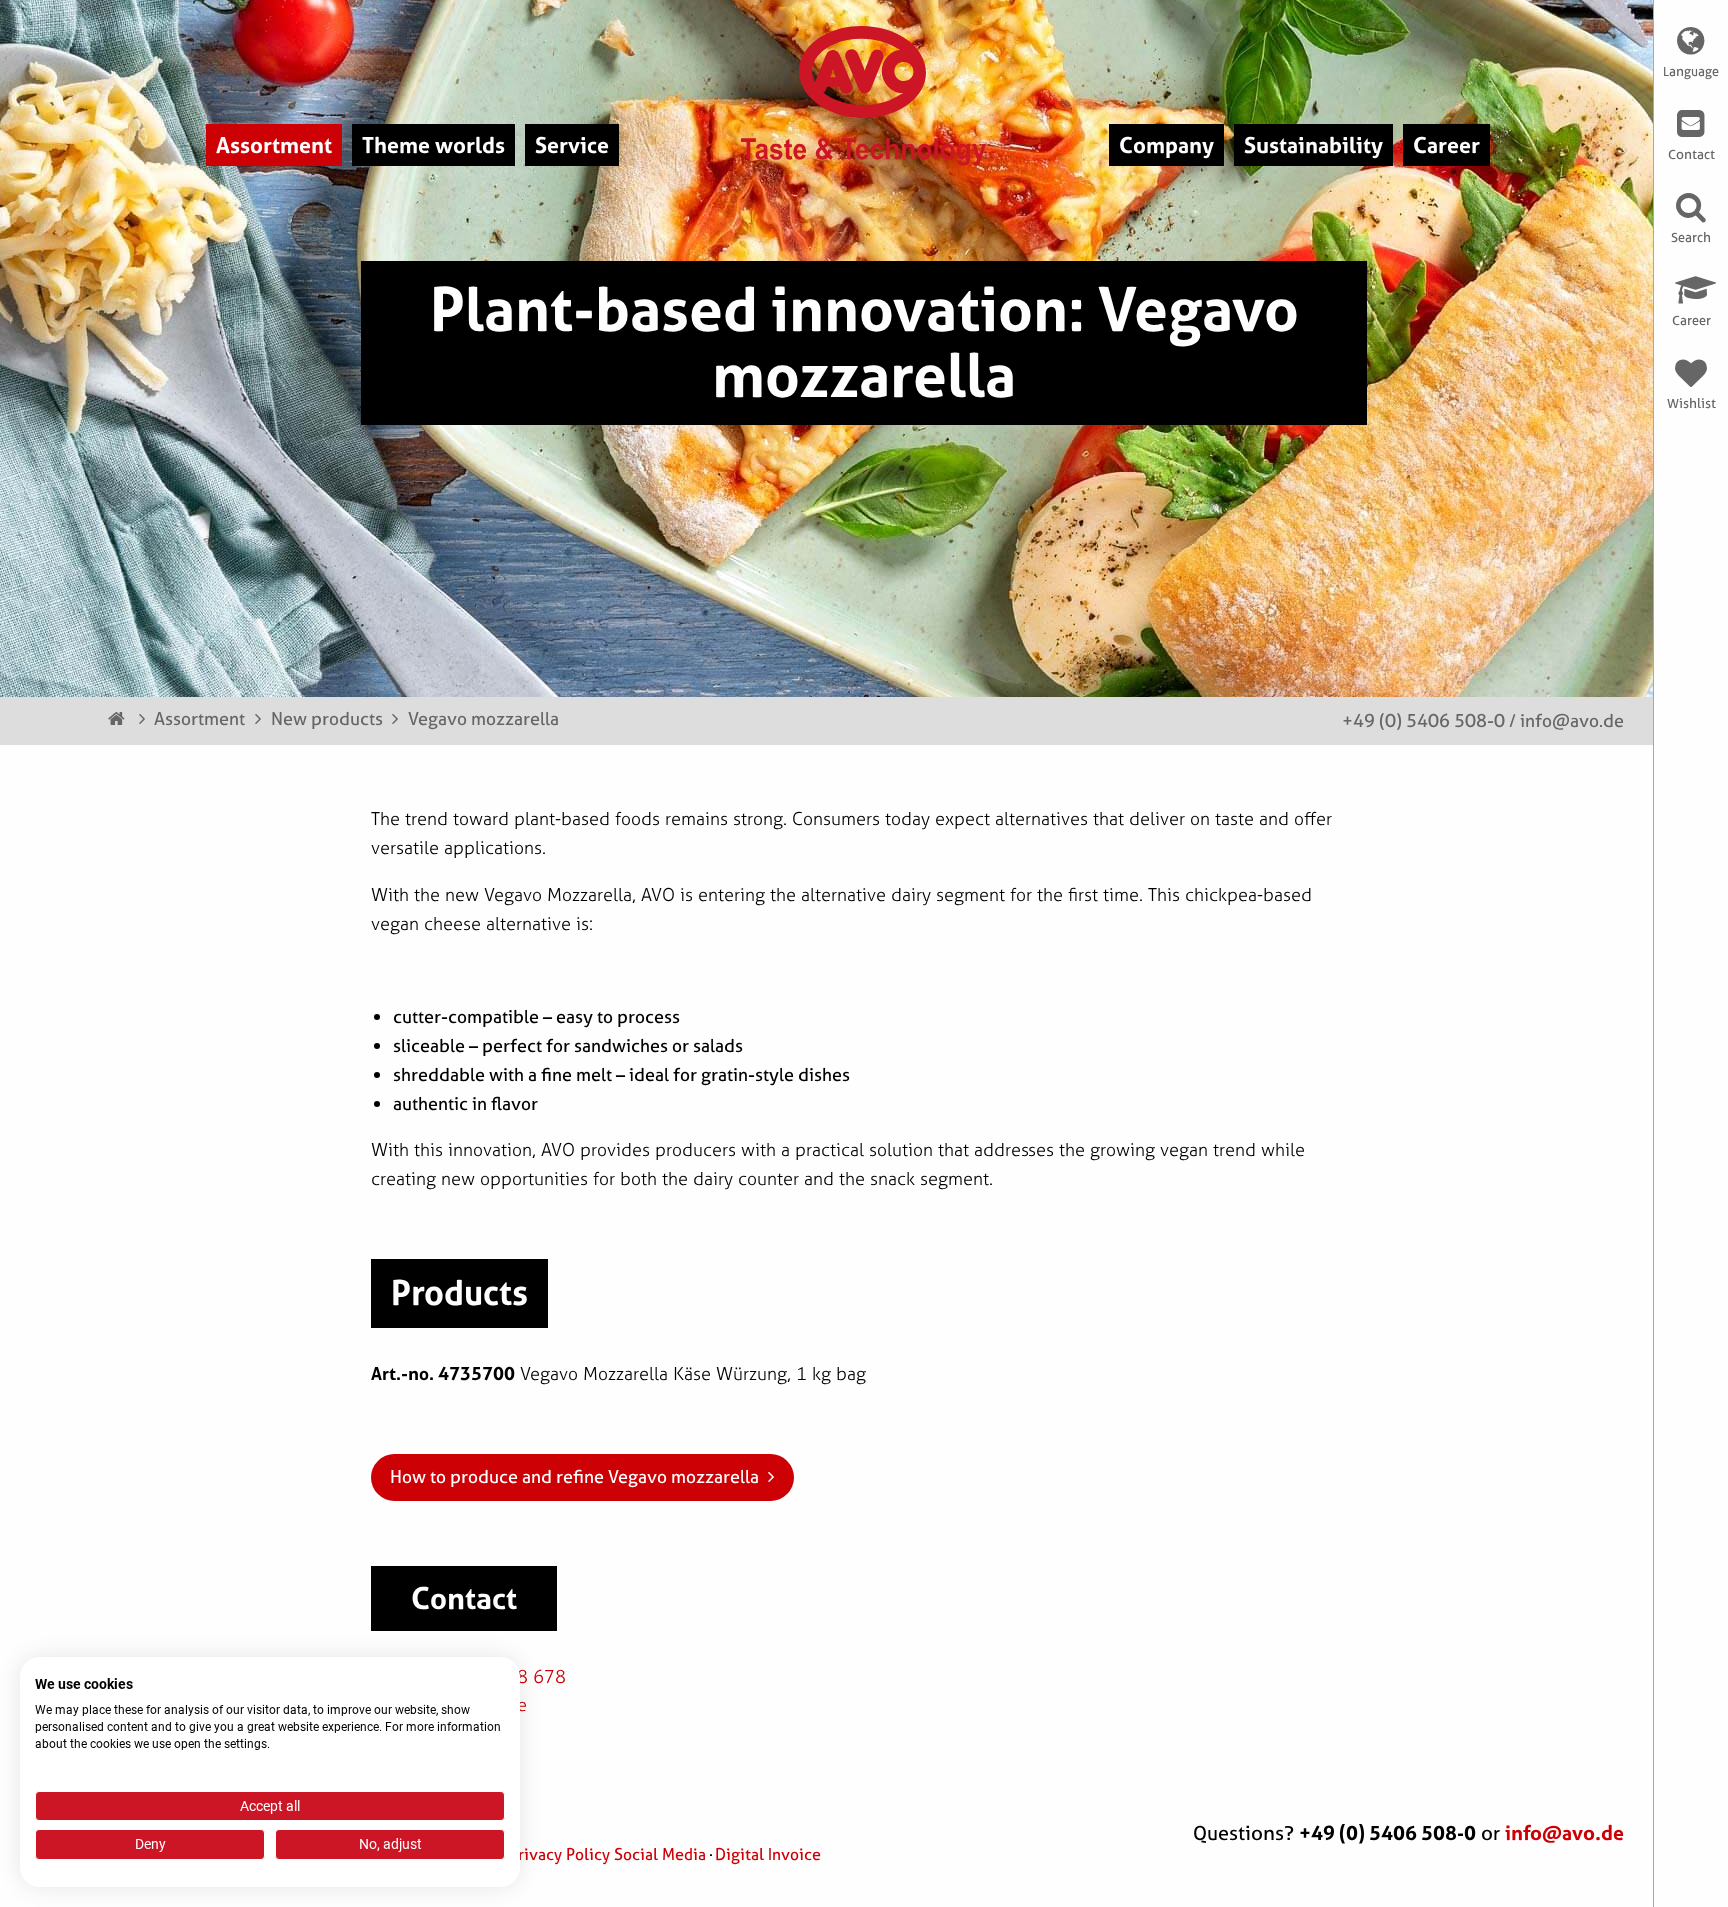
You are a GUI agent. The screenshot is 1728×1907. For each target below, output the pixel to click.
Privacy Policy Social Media (607, 1854)
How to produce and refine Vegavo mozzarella (574, 1476)
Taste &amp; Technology (864, 152)
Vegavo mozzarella (483, 718)
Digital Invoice (768, 1854)
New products (327, 718)
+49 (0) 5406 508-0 (1423, 720)
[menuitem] (274, 145)
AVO (864, 72)
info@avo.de (1572, 720)
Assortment (199, 718)
